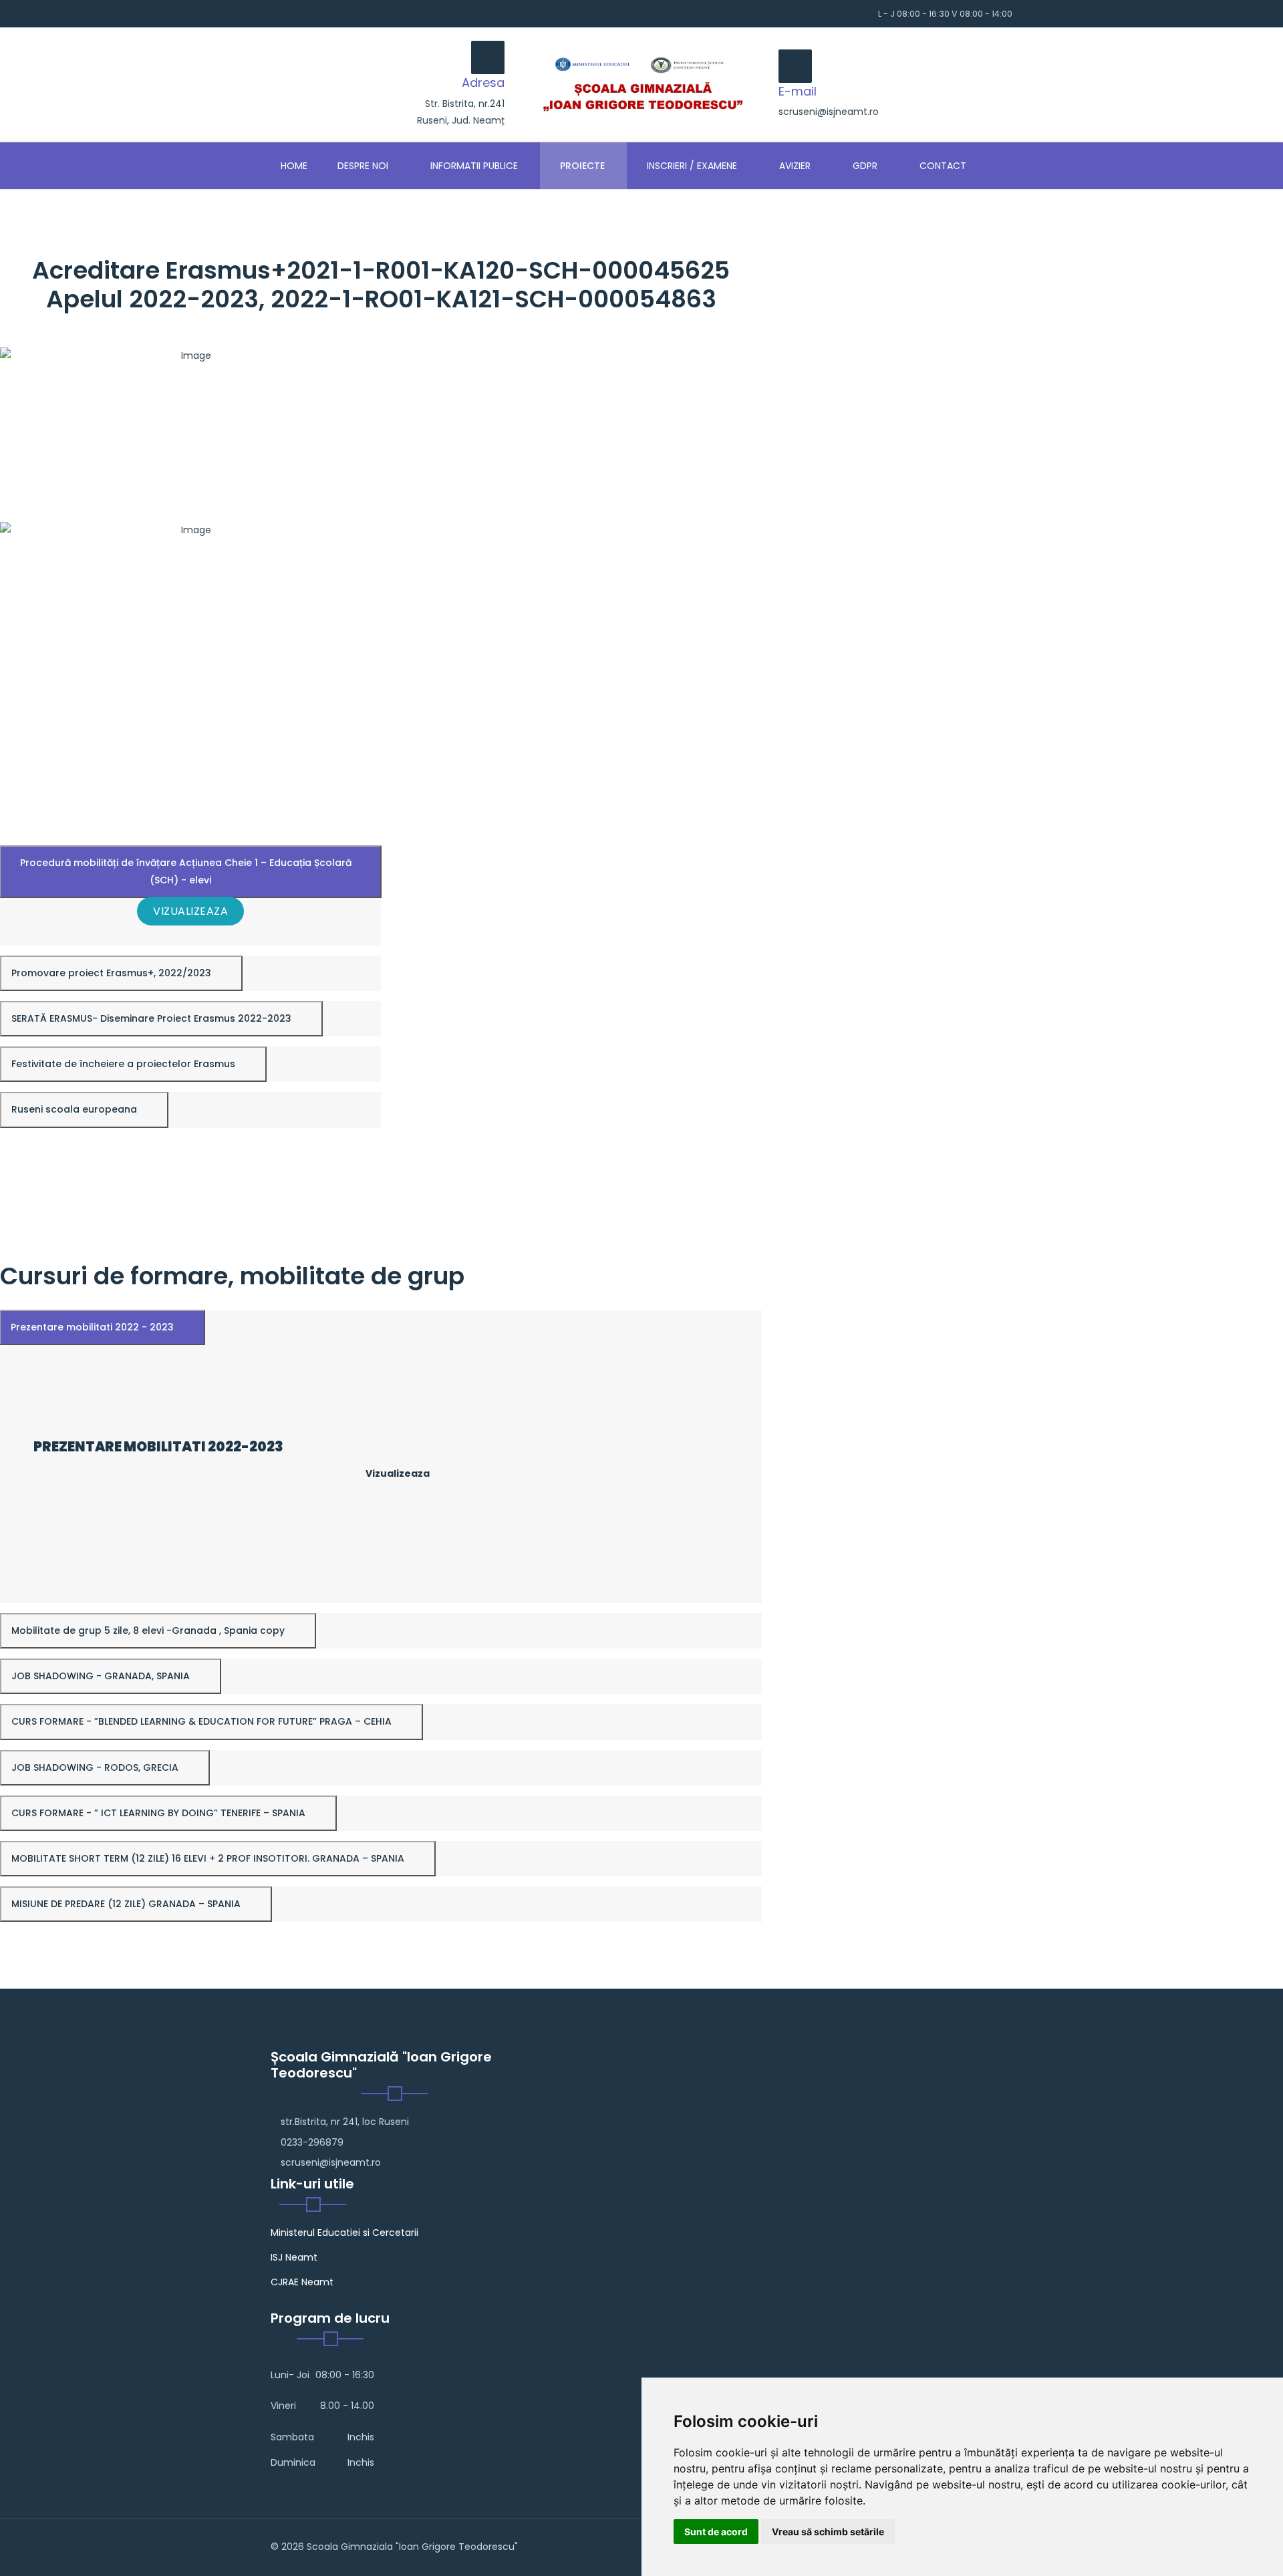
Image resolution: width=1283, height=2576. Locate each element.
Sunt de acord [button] (716, 2532)
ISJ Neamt (294, 2257)
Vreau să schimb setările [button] (828, 2532)
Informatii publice (473, 166)
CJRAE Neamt (302, 2282)
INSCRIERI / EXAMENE (691, 166)
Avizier (794, 166)
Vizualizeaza (190, 911)
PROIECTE (581, 166)
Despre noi (362, 166)
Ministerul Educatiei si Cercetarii (344, 2233)
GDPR (864, 166)
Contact (942, 166)
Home (294, 166)
